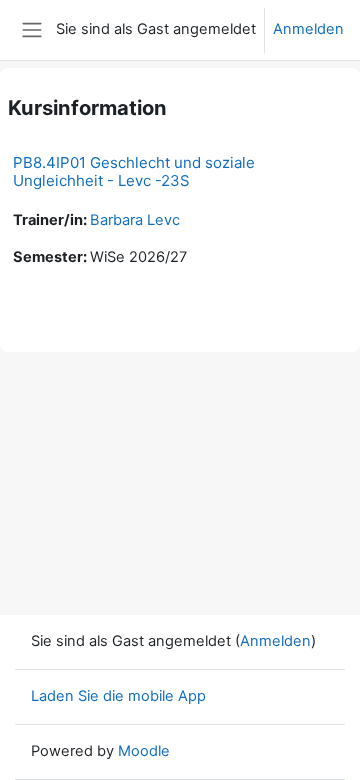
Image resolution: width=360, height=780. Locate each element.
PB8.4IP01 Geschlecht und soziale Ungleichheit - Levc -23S (134, 171)
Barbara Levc (135, 220)
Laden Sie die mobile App (118, 696)
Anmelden (308, 29)
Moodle (144, 751)
